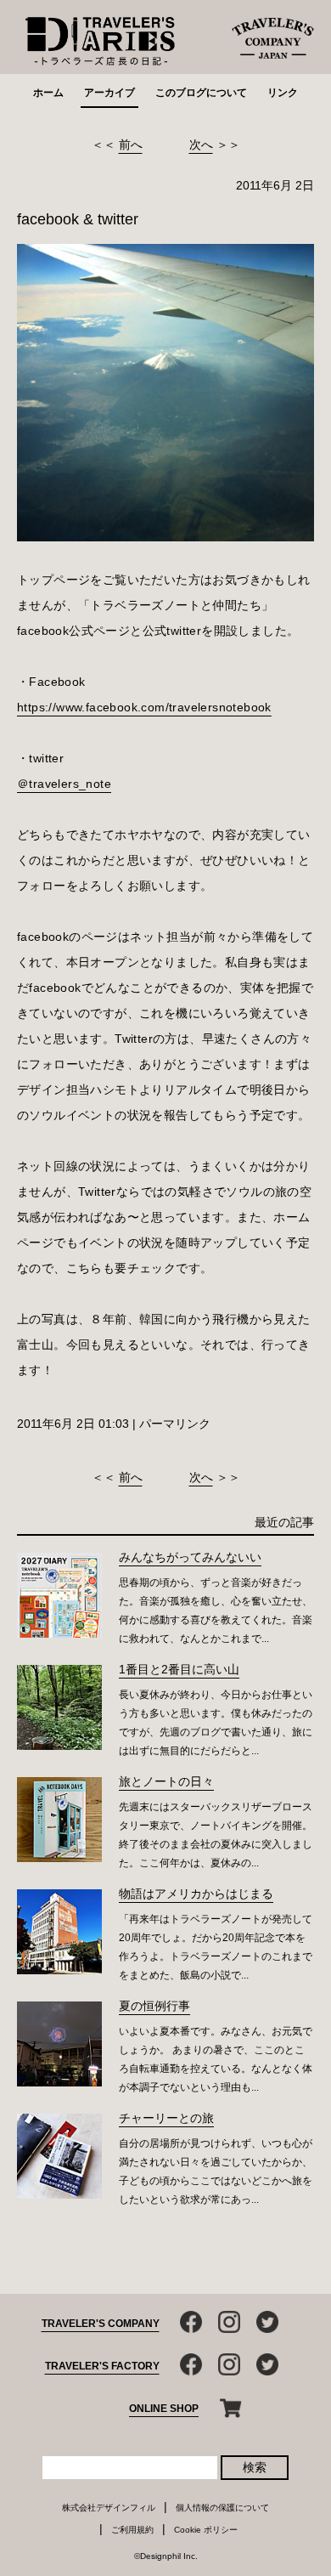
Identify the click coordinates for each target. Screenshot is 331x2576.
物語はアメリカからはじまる (196, 1894)
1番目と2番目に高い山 (179, 1669)
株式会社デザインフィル (109, 2508)
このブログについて (201, 93)
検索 (255, 2467)
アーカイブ (109, 93)
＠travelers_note (64, 784)
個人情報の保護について (222, 2508)
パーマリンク (175, 1424)
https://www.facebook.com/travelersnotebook (144, 707)
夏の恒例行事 (154, 2006)
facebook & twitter (78, 219)
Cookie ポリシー (206, 2530)
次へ (201, 144)
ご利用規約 (132, 2530)
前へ (131, 144)
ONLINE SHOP (164, 2409)
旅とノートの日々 (166, 1781)
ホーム (48, 93)
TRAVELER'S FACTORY (102, 2366)
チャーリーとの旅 (166, 2118)
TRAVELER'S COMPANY (101, 2324)
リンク (283, 93)
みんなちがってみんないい (190, 1557)
